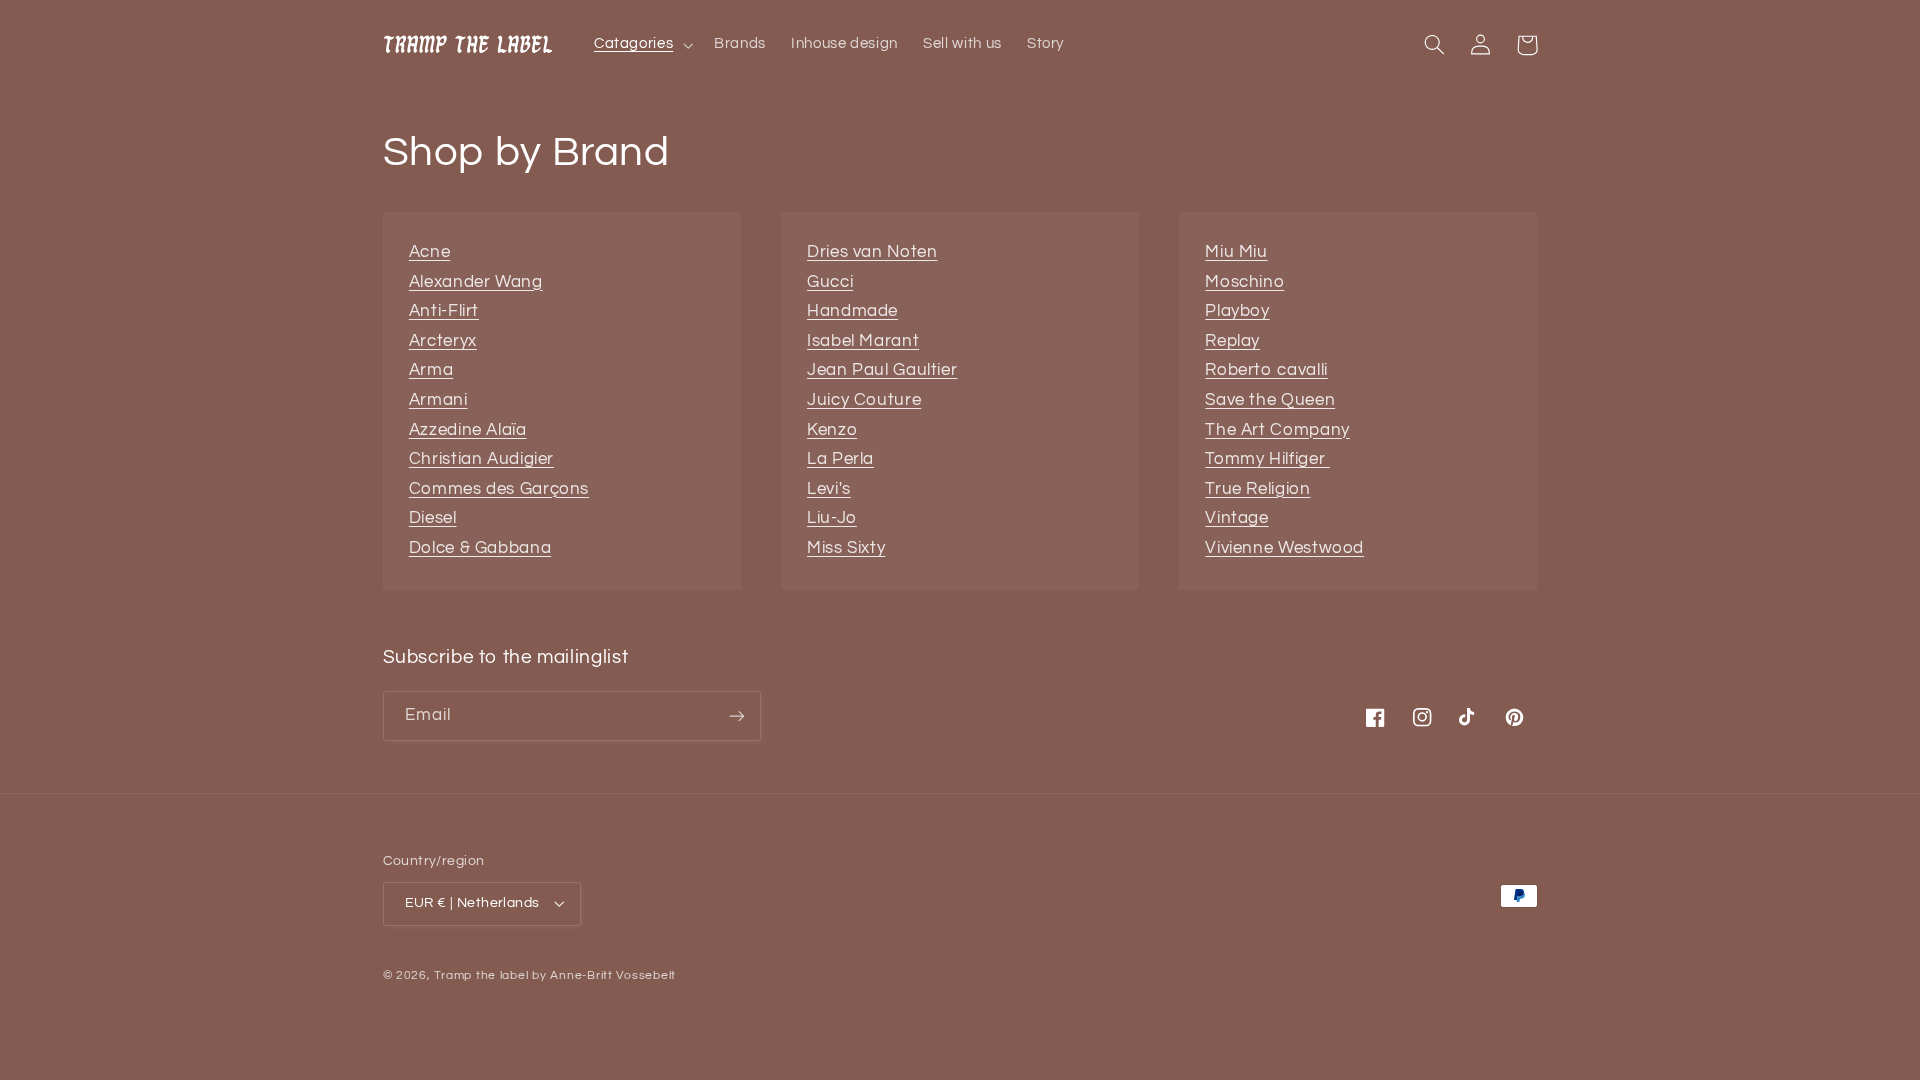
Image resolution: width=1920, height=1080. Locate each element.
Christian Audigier (481, 459)
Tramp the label (481, 975)
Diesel (433, 518)
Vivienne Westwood (1284, 548)
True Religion (1257, 489)
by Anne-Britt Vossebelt (604, 975)
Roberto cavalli (1266, 370)
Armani (438, 400)
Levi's (829, 489)
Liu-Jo (832, 518)
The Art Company (1277, 430)
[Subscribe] (736, 715)
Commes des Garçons (499, 489)
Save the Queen (1270, 400)
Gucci (830, 282)
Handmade (852, 311)
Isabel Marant (863, 341)
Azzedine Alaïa (468, 430)
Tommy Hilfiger (1267, 459)
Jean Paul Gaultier (882, 370)
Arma (431, 370)
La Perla (840, 459)
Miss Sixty (846, 548)
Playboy (1237, 311)
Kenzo (832, 430)
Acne (430, 252)
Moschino (1244, 282)
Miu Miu (1236, 252)
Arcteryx (443, 341)
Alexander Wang (476, 282)
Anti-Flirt (444, 311)
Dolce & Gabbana (480, 548)
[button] (641, 45)
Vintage (1236, 518)
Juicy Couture (864, 400)
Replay (1232, 341)
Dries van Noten (872, 252)
